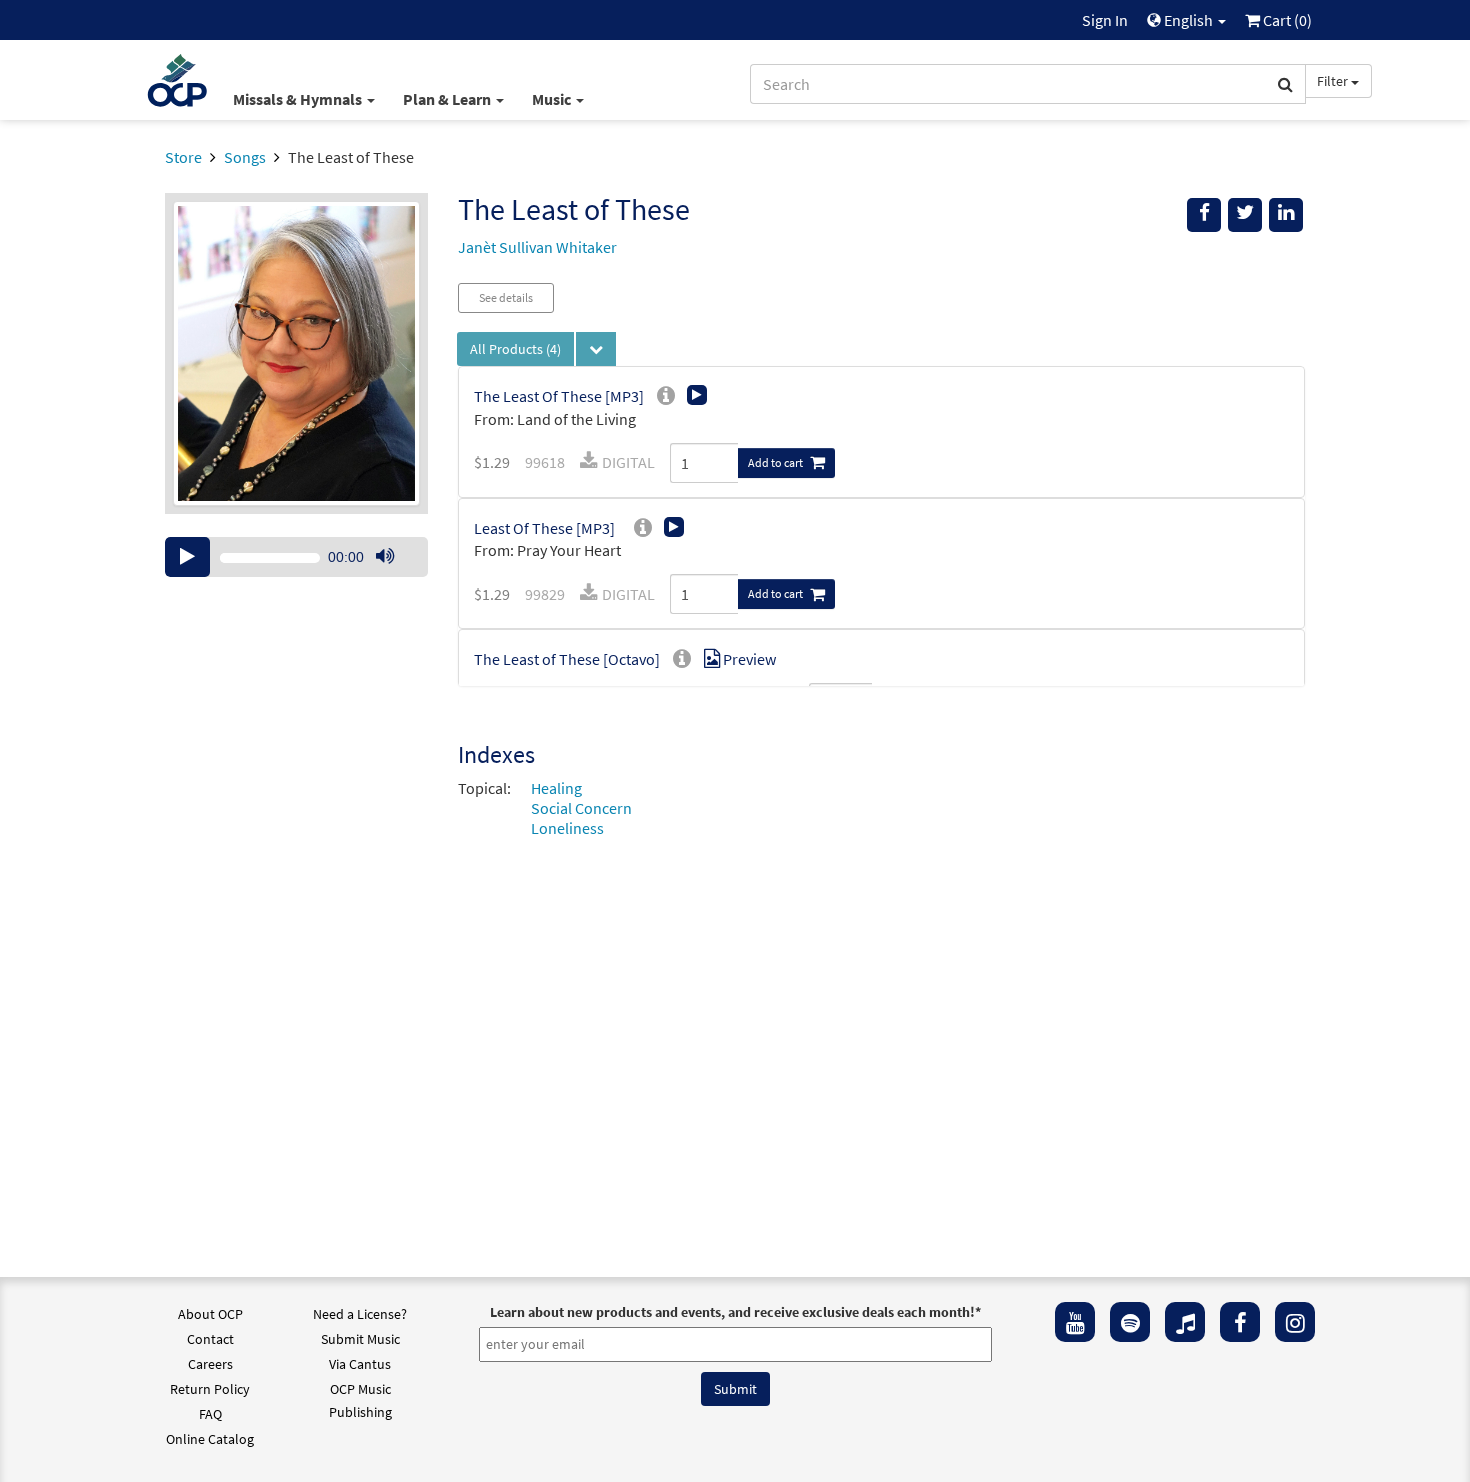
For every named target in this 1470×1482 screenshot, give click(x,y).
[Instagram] (1295, 1322)
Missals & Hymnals (299, 99)
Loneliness (567, 828)
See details (506, 297)
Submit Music (360, 1339)
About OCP (210, 1314)
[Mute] (385, 557)
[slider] (395, 576)
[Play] (187, 557)
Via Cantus (360, 1364)
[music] (1185, 1322)
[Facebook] (1240, 1322)
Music (553, 99)
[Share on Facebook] (1204, 215)
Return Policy (210, 1389)
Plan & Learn (448, 99)
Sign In (1105, 20)
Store (183, 157)
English (1188, 20)
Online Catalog (210, 1439)
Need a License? (360, 1314)
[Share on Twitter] (1245, 215)
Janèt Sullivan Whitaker (537, 247)
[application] (296, 557)
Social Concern (581, 808)
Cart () (1286, 20)
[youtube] (1075, 1322)
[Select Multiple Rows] (596, 349)
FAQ (210, 1414)
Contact (210, 1339)
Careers (210, 1364)
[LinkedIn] (1286, 215)
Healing (556, 788)
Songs (245, 157)
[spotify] (1130, 1322)
